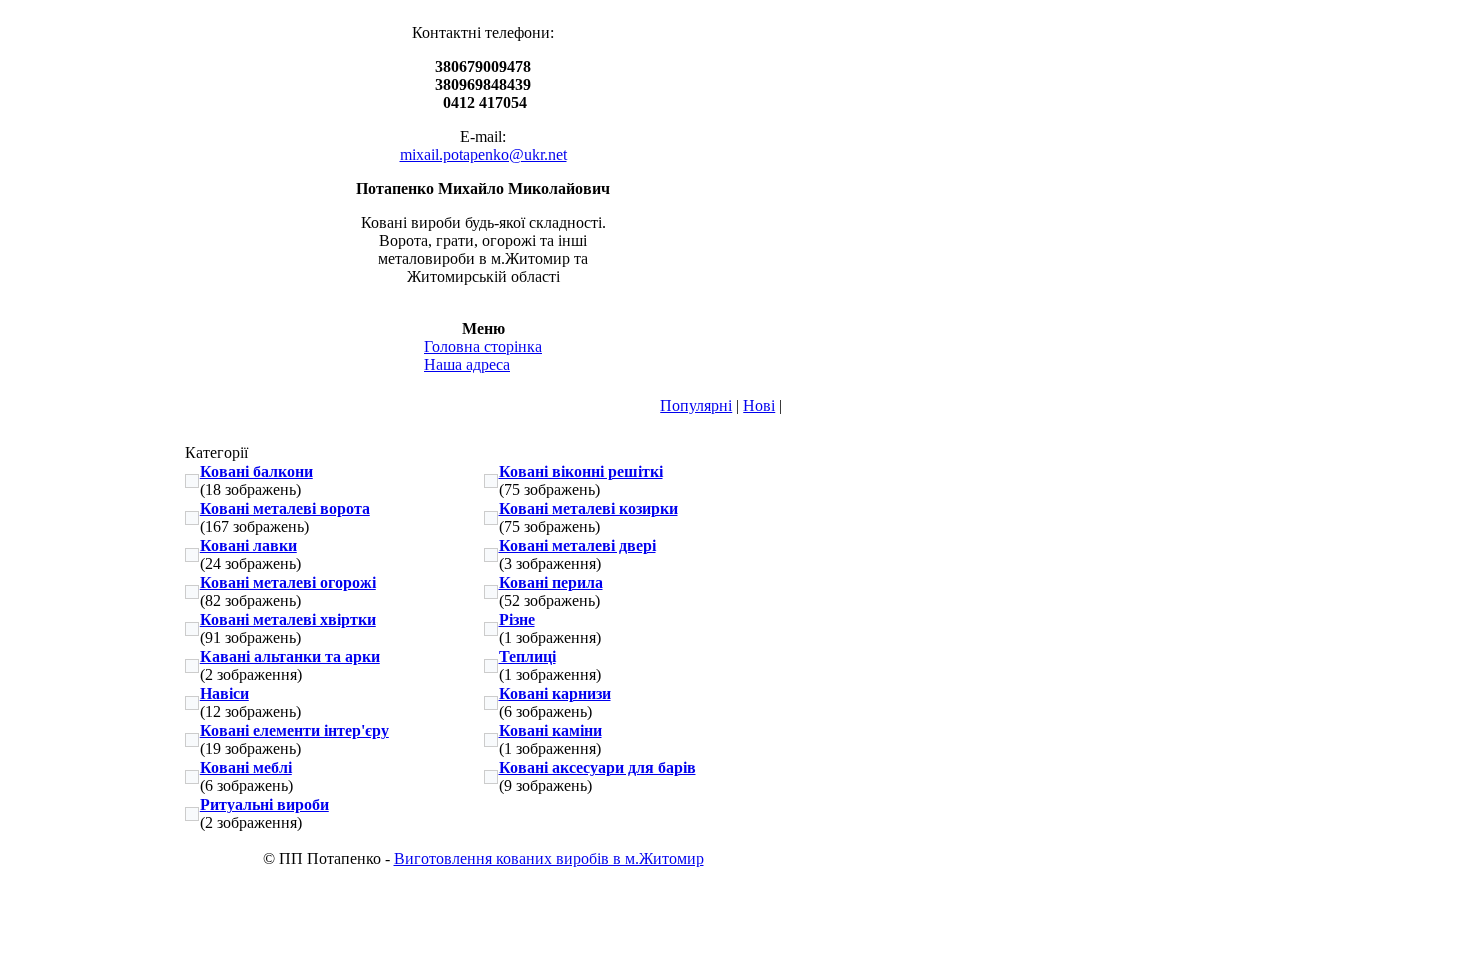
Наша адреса (467, 364)
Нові (759, 405)
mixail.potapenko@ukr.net (483, 154)
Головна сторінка (483, 346)
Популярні (696, 405)
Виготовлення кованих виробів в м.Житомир (549, 858)
